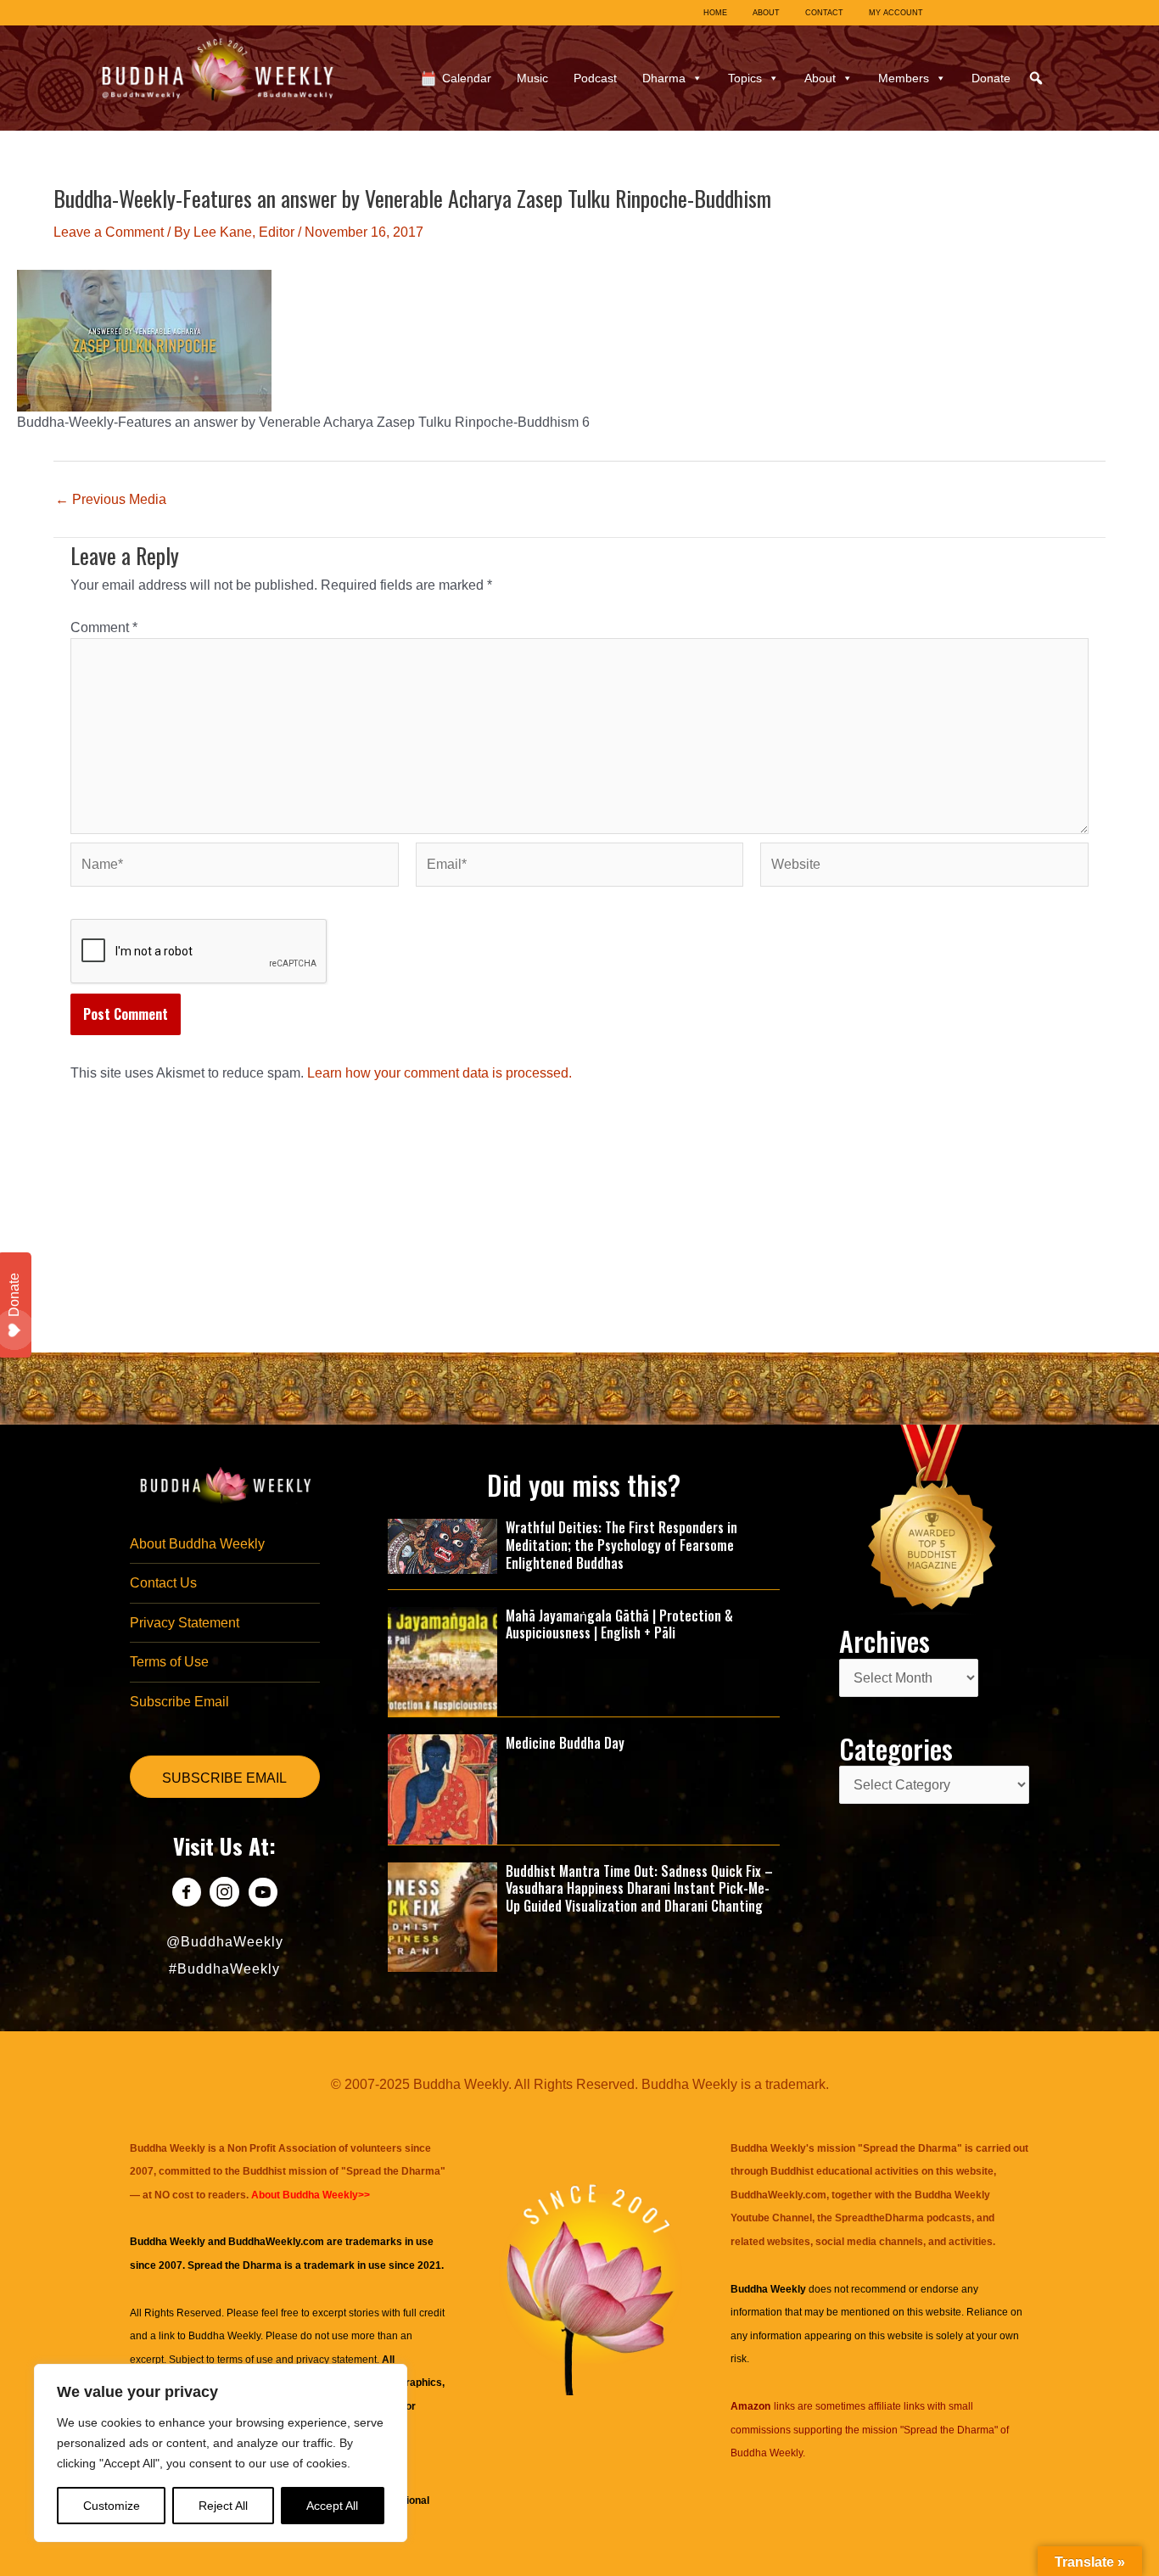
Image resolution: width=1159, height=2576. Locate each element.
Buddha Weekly (224, 2336)
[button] (1036, 78)
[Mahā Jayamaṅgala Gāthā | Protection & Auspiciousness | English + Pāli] (443, 1661)
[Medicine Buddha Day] (443, 1788)
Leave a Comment (109, 232)
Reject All (223, 2506)
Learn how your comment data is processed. (440, 1073)
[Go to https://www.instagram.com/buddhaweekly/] (224, 1894)
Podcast (595, 78)
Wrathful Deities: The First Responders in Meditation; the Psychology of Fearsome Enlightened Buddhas (621, 1545)
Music (532, 78)
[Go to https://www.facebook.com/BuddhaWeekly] (186, 1894)
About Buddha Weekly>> (311, 2195)
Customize (112, 2506)
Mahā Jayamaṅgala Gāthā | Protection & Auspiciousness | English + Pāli (619, 1624)
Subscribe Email (179, 1702)
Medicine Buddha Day (565, 1743)
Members (904, 78)
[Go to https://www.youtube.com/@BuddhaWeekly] (263, 1894)
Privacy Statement (185, 1623)
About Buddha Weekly (197, 1544)
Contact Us (163, 1583)
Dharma (664, 78)
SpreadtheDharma (879, 2218)
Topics (745, 78)
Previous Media (111, 500)
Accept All (332, 2506)
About (820, 78)
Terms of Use (169, 1662)
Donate (991, 78)
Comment (104, 627)
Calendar (467, 78)
